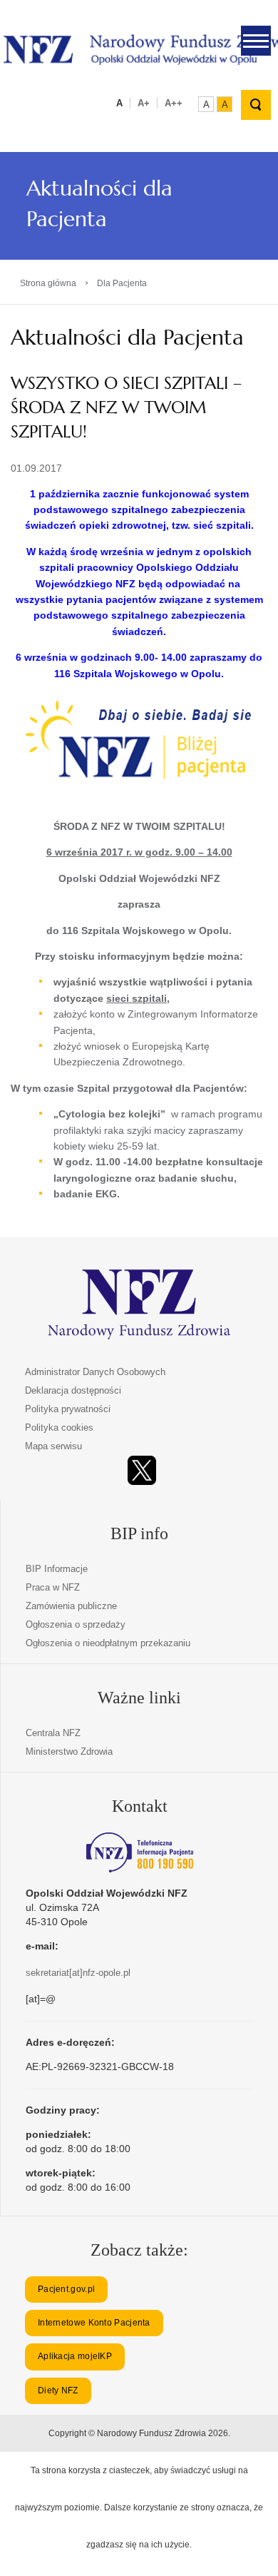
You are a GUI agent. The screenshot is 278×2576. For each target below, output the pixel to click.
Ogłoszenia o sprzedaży (76, 1624)
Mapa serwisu (53, 1446)
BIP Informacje (57, 1569)
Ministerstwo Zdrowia (69, 1751)
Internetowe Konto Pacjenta (94, 2323)
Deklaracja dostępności (73, 1390)
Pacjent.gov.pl (66, 2289)
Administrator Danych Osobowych (95, 1372)
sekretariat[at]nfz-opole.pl (78, 1973)
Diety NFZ (58, 2390)
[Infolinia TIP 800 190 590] (140, 1852)
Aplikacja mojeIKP (75, 2356)
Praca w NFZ (53, 1587)
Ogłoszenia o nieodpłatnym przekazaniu (108, 1643)
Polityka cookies (59, 1428)
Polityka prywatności (68, 1409)
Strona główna (48, 283)
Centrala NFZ (53, 1733)
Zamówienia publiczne (71, 1606)
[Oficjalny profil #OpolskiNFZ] (142, 1470)
